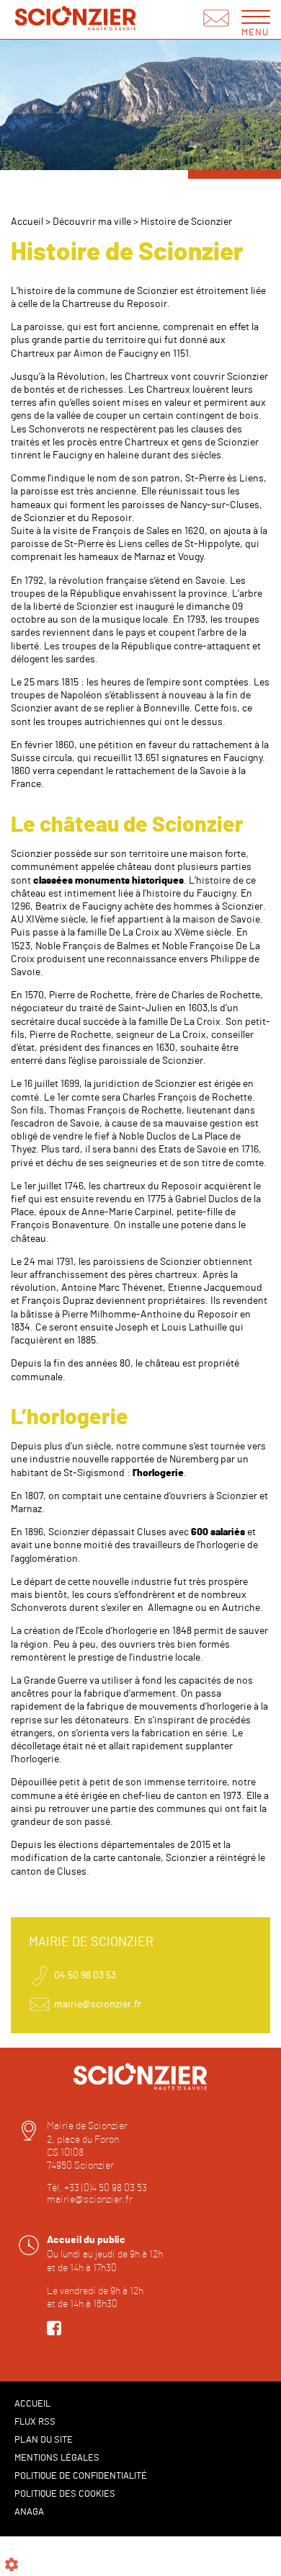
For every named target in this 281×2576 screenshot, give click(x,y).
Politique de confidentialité (81, 2476)
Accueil (27, 222)
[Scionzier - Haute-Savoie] (76, 20)
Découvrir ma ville (92, 222)
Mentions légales (57, 2458)
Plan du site (44, 2440)
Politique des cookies (65, 2494)
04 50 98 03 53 (85, 1976)
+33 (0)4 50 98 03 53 (106, 2188)
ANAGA (29, 2512)
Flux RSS (35, 2422)
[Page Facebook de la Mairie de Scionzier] (54, 2332)
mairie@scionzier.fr (98, 2004)
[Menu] (256, 16)
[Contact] (216, 19)
